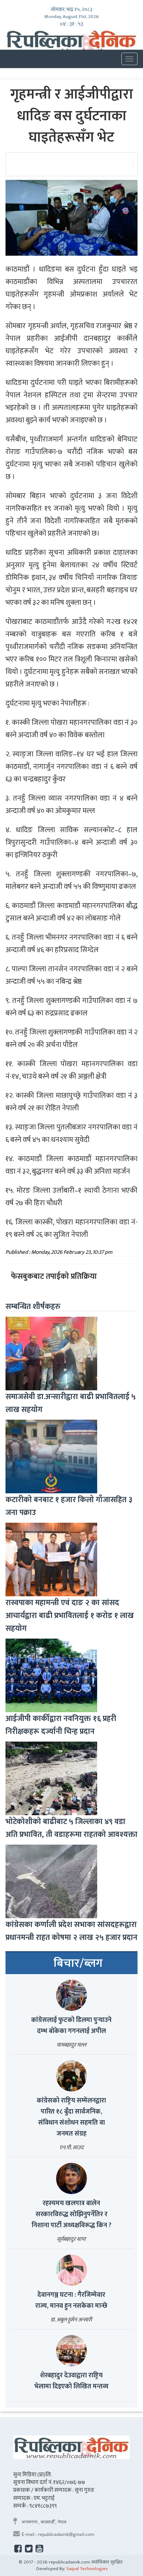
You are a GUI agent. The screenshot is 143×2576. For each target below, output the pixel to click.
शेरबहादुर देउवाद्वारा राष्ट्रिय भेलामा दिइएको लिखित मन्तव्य (71, 2381)
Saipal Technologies (87, 2569)
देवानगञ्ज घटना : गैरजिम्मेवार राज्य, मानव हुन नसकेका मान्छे (71, 2300)
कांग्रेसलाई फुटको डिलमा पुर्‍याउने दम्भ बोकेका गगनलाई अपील (71, 2026)
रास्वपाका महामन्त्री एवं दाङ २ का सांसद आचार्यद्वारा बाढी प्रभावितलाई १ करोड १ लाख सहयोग (70, 1616)
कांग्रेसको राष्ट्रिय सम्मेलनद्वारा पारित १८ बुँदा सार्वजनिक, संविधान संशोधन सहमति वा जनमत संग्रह (71, 2117)
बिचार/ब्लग (78, 1963)
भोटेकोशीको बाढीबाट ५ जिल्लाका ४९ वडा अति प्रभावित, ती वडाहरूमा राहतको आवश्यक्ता (71, 1828)
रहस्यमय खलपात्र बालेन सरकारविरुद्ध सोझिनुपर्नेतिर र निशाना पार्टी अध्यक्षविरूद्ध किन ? (71, 2214)
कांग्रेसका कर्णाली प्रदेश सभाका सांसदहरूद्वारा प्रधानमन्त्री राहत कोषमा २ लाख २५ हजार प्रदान (71, 1931)
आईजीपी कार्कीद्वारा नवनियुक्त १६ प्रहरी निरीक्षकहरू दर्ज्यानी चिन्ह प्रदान (61, 1725)
